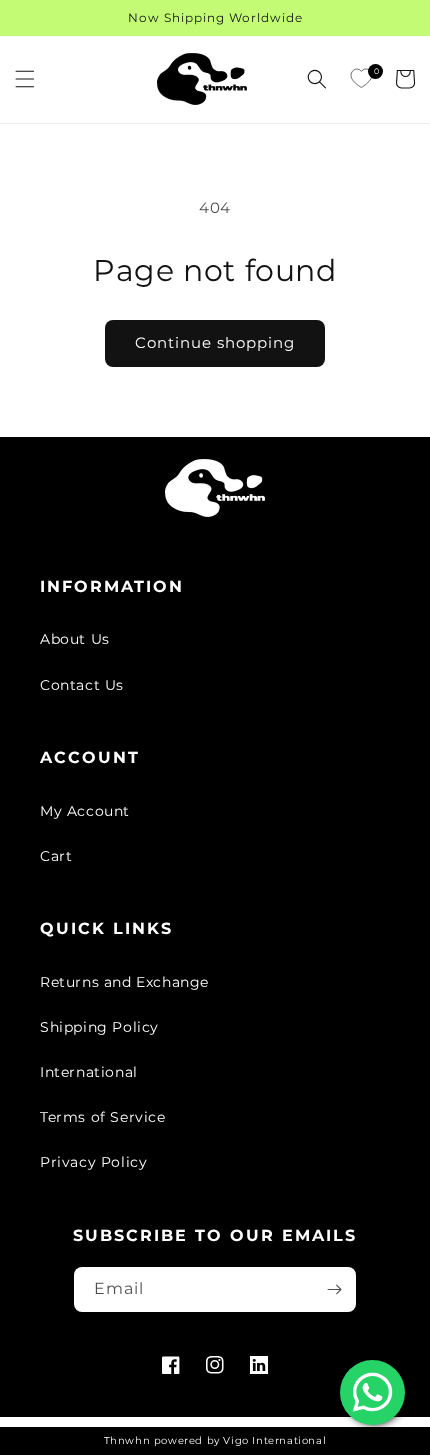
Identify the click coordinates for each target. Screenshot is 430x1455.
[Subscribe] (334, 1289)
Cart (56, 856)
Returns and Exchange (124, 982)
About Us (75, 639)
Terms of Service (103, 1117)
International (89, 1072)
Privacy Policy (93, 1162)
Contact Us (82, 685)
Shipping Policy (99, 1027)
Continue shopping (215, 342)
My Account (85, 811)
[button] (25, 79)
